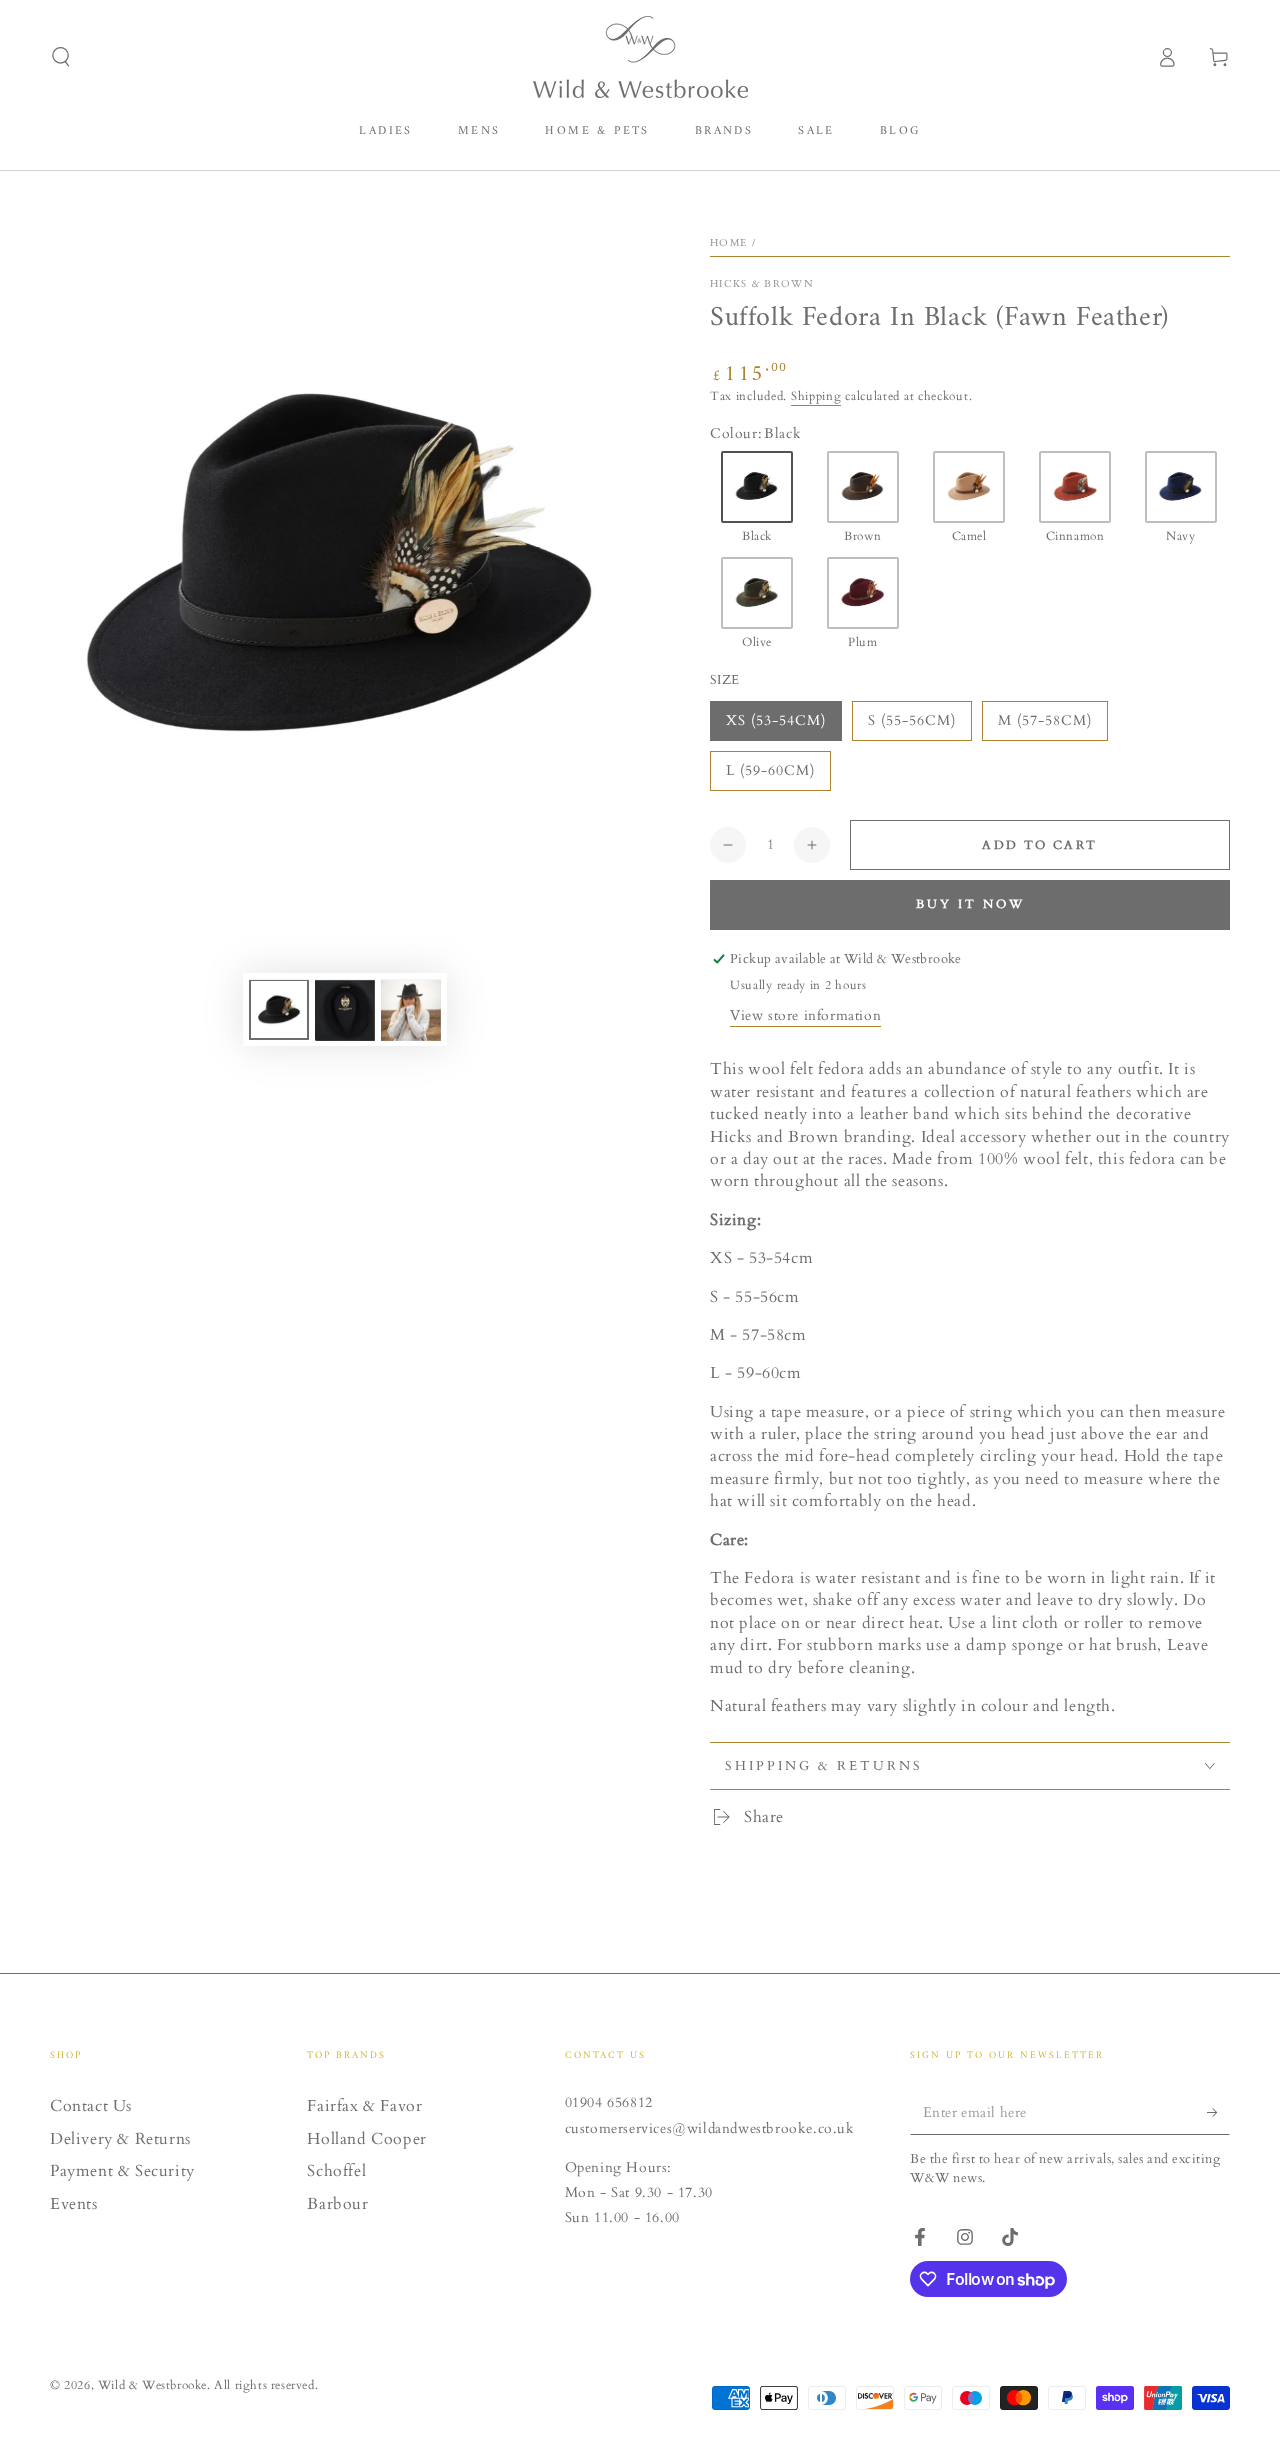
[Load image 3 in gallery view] (411, 1010)
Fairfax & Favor (364, 2106)
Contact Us (91, 2106)
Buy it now (970, 904)
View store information (805, 1015)
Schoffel (336, 2171)
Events (74, 2204)
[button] (61, 57)
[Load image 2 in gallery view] (345, 1010)
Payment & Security (122, 2171)
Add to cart (1039, 845)
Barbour (337, 2204)
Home (728, 243)
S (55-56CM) (912, 720)
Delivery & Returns (120, 2139)
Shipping (816, 396)
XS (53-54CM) (776, 720)
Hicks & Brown (762, 284)
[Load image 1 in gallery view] (279, 1010)
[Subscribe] (1218, 2112)
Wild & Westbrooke (152, 2385)
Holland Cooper (366, 2139)
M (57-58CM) (1045, 720)
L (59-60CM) (770, 770)
